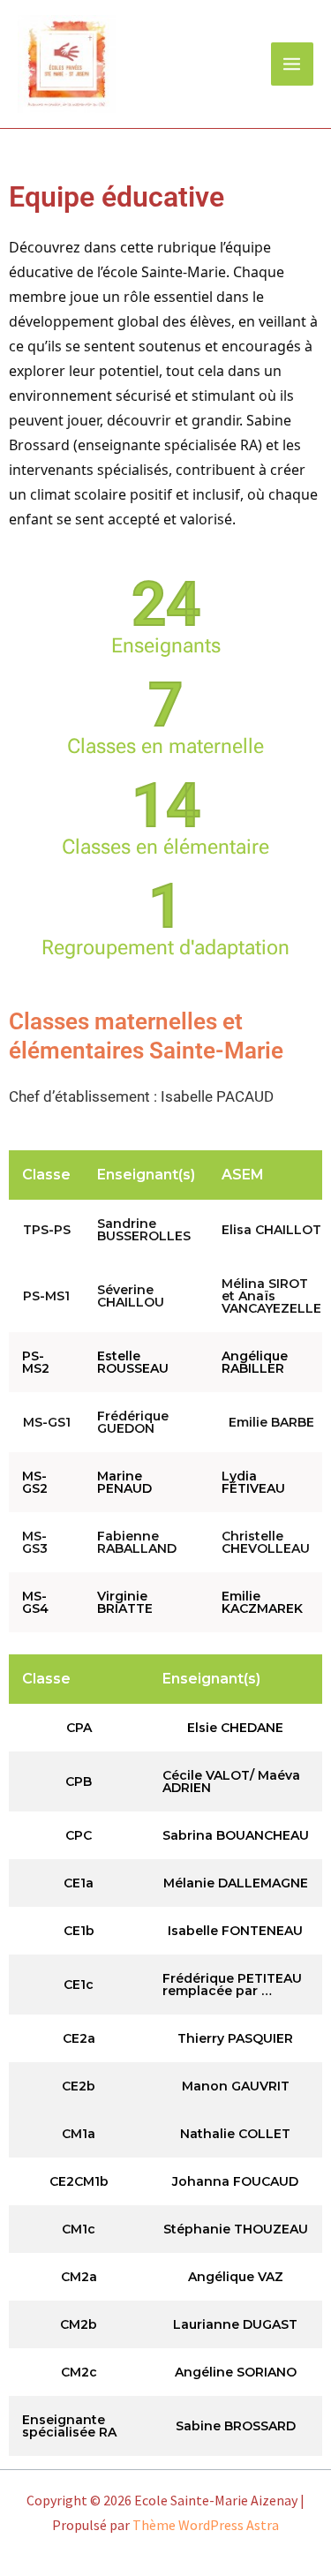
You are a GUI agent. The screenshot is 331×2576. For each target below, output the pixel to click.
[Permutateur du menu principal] (293, 64)
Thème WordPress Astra (206, 2525)
